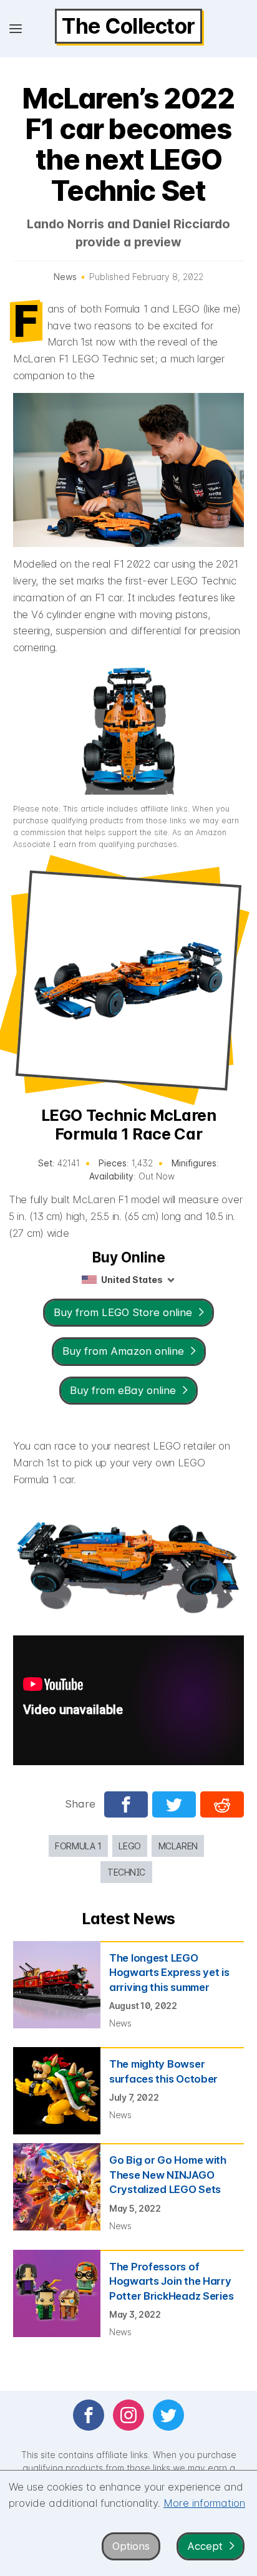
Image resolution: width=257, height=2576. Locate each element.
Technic (126, 1872)
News (65, 277)
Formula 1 (78, 1846)
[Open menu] (16, 29)
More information (204, 2503)
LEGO (129, 1846)
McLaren (178, 1846)
